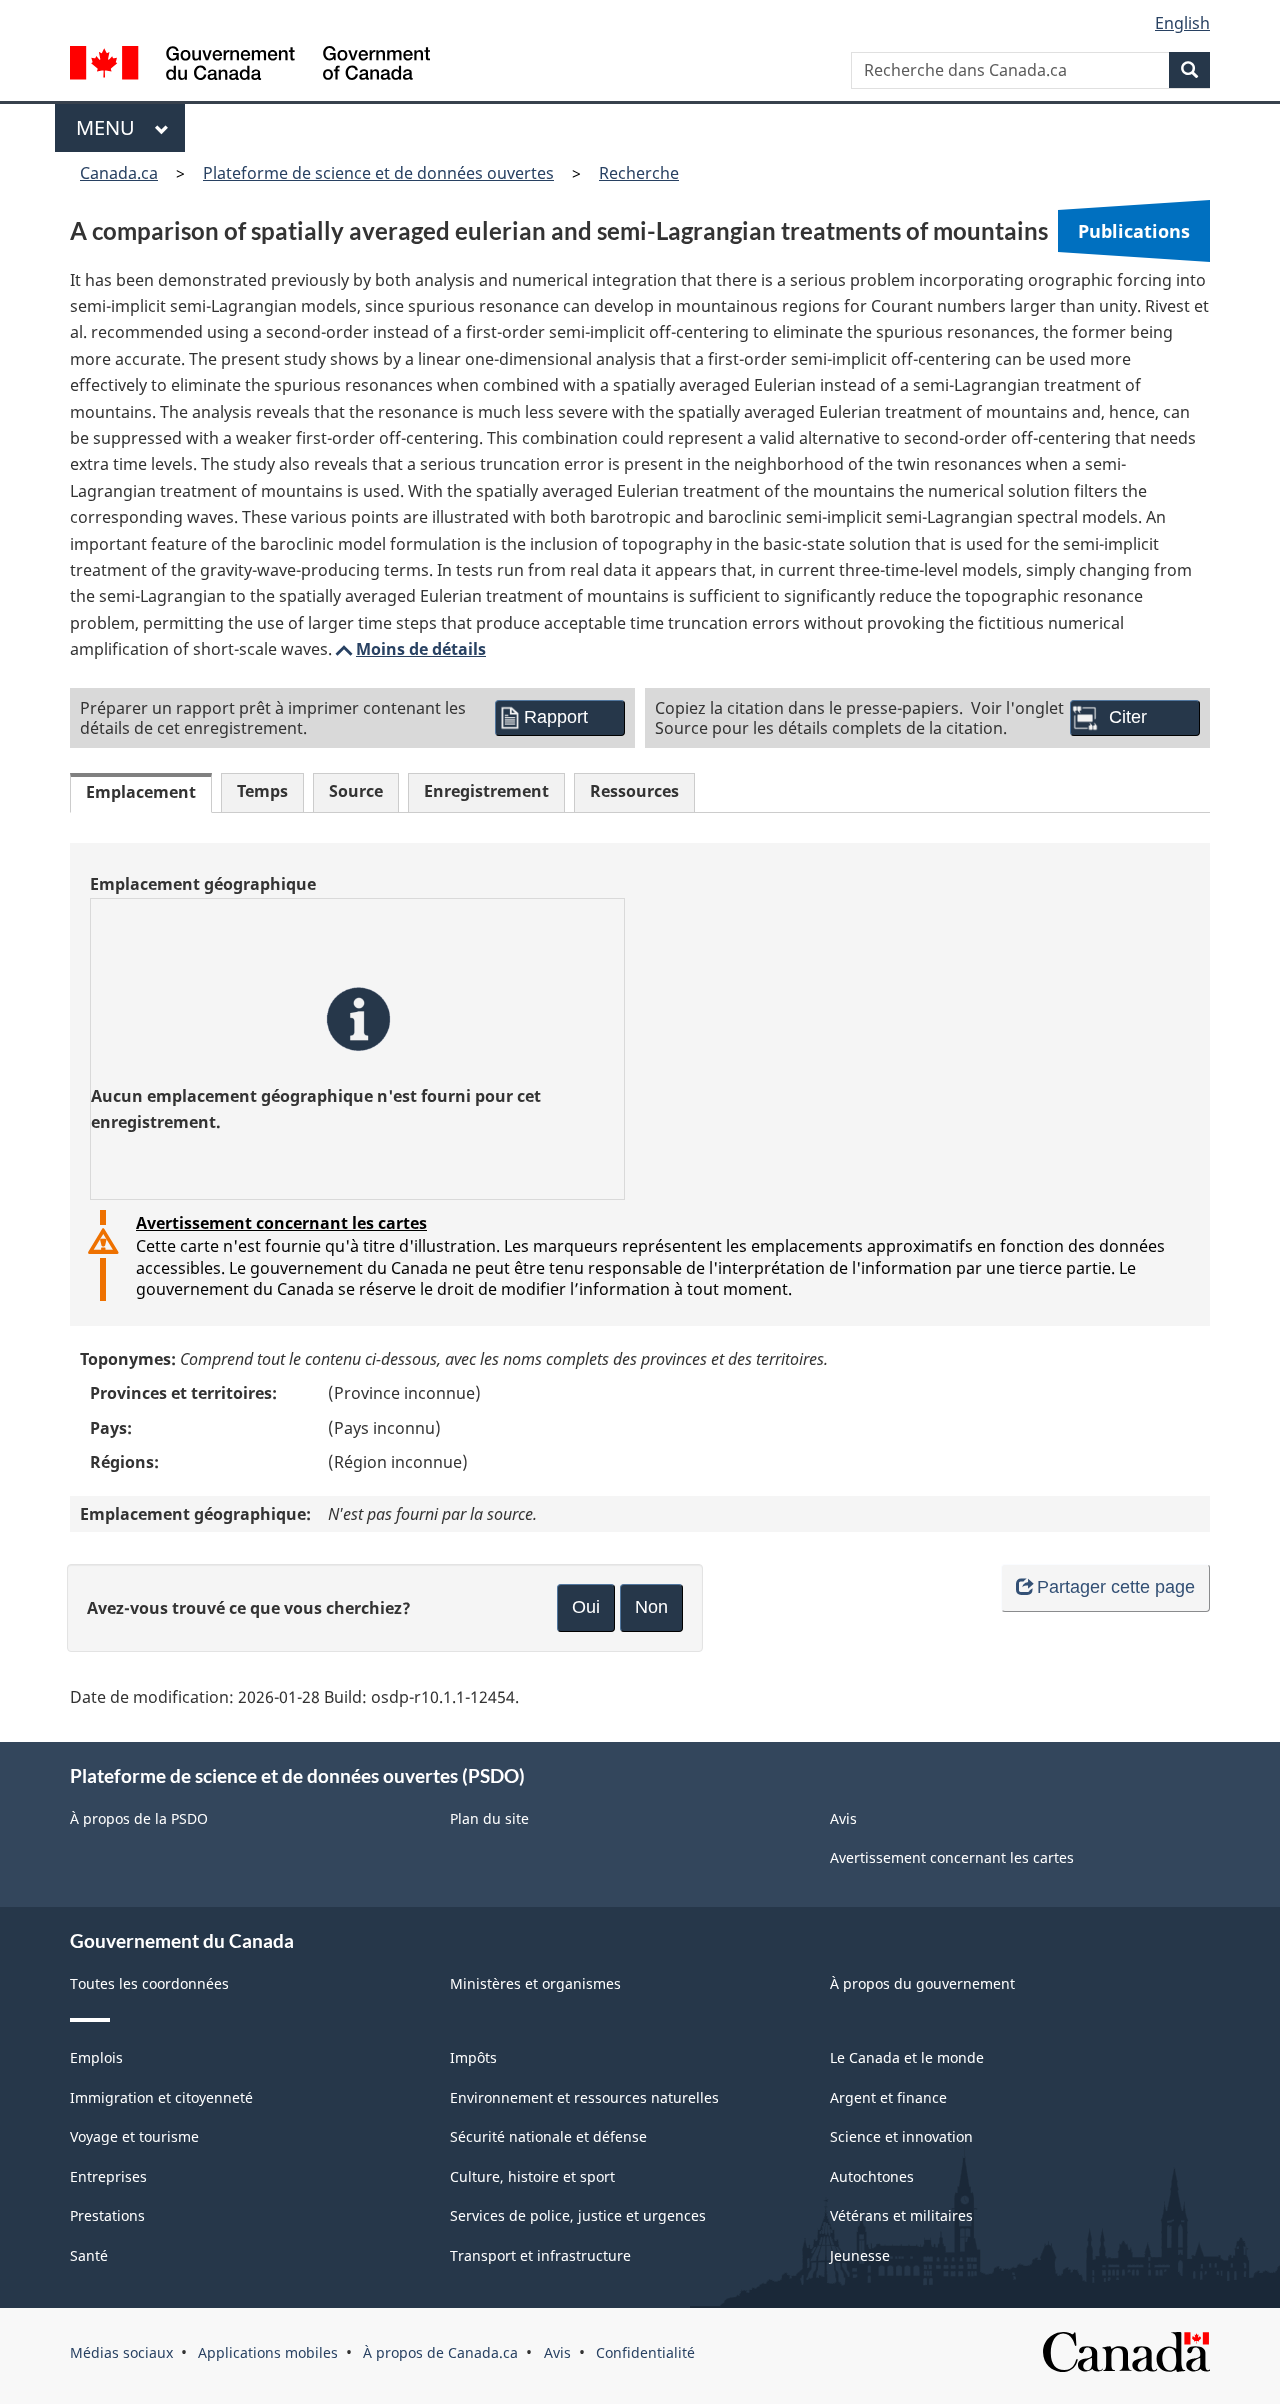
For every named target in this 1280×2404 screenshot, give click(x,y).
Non (651, 1607)
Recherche (639, 173)
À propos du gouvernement (922, 1983)
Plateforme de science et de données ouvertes (378, 173)
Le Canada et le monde (907, 2057)
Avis (843, 1818)
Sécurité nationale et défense (548, 2136)
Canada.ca (119, 173)
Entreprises (108, 2176)
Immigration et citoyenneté (161, 2097)
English (1182, 23)
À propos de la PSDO (139, 1818)
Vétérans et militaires (901, 2215)
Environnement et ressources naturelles (584, 2097)
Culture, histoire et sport (532, 2176)
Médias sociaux (121, 2352)
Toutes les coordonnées (149, 1983)
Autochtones (872, 2176)
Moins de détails (409, 649)
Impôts (473, 2057)
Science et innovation (901, 2136)
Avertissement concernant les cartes (281, 1223)
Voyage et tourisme (134, 2136)
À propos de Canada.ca (440, 2352)
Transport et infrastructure (540, 2255)
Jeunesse (860, 2255)
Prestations (107, 2215)
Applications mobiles (268, 2352)
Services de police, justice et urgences (578, 2215)
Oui (586, 1607)
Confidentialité (645, 2352)
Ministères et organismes (535, 1983)
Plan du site (489, 1818)
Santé (89, 2255)
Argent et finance (888, 2097)
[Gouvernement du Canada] (250, 65)
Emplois (96, 2057)
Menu (110, 127)
